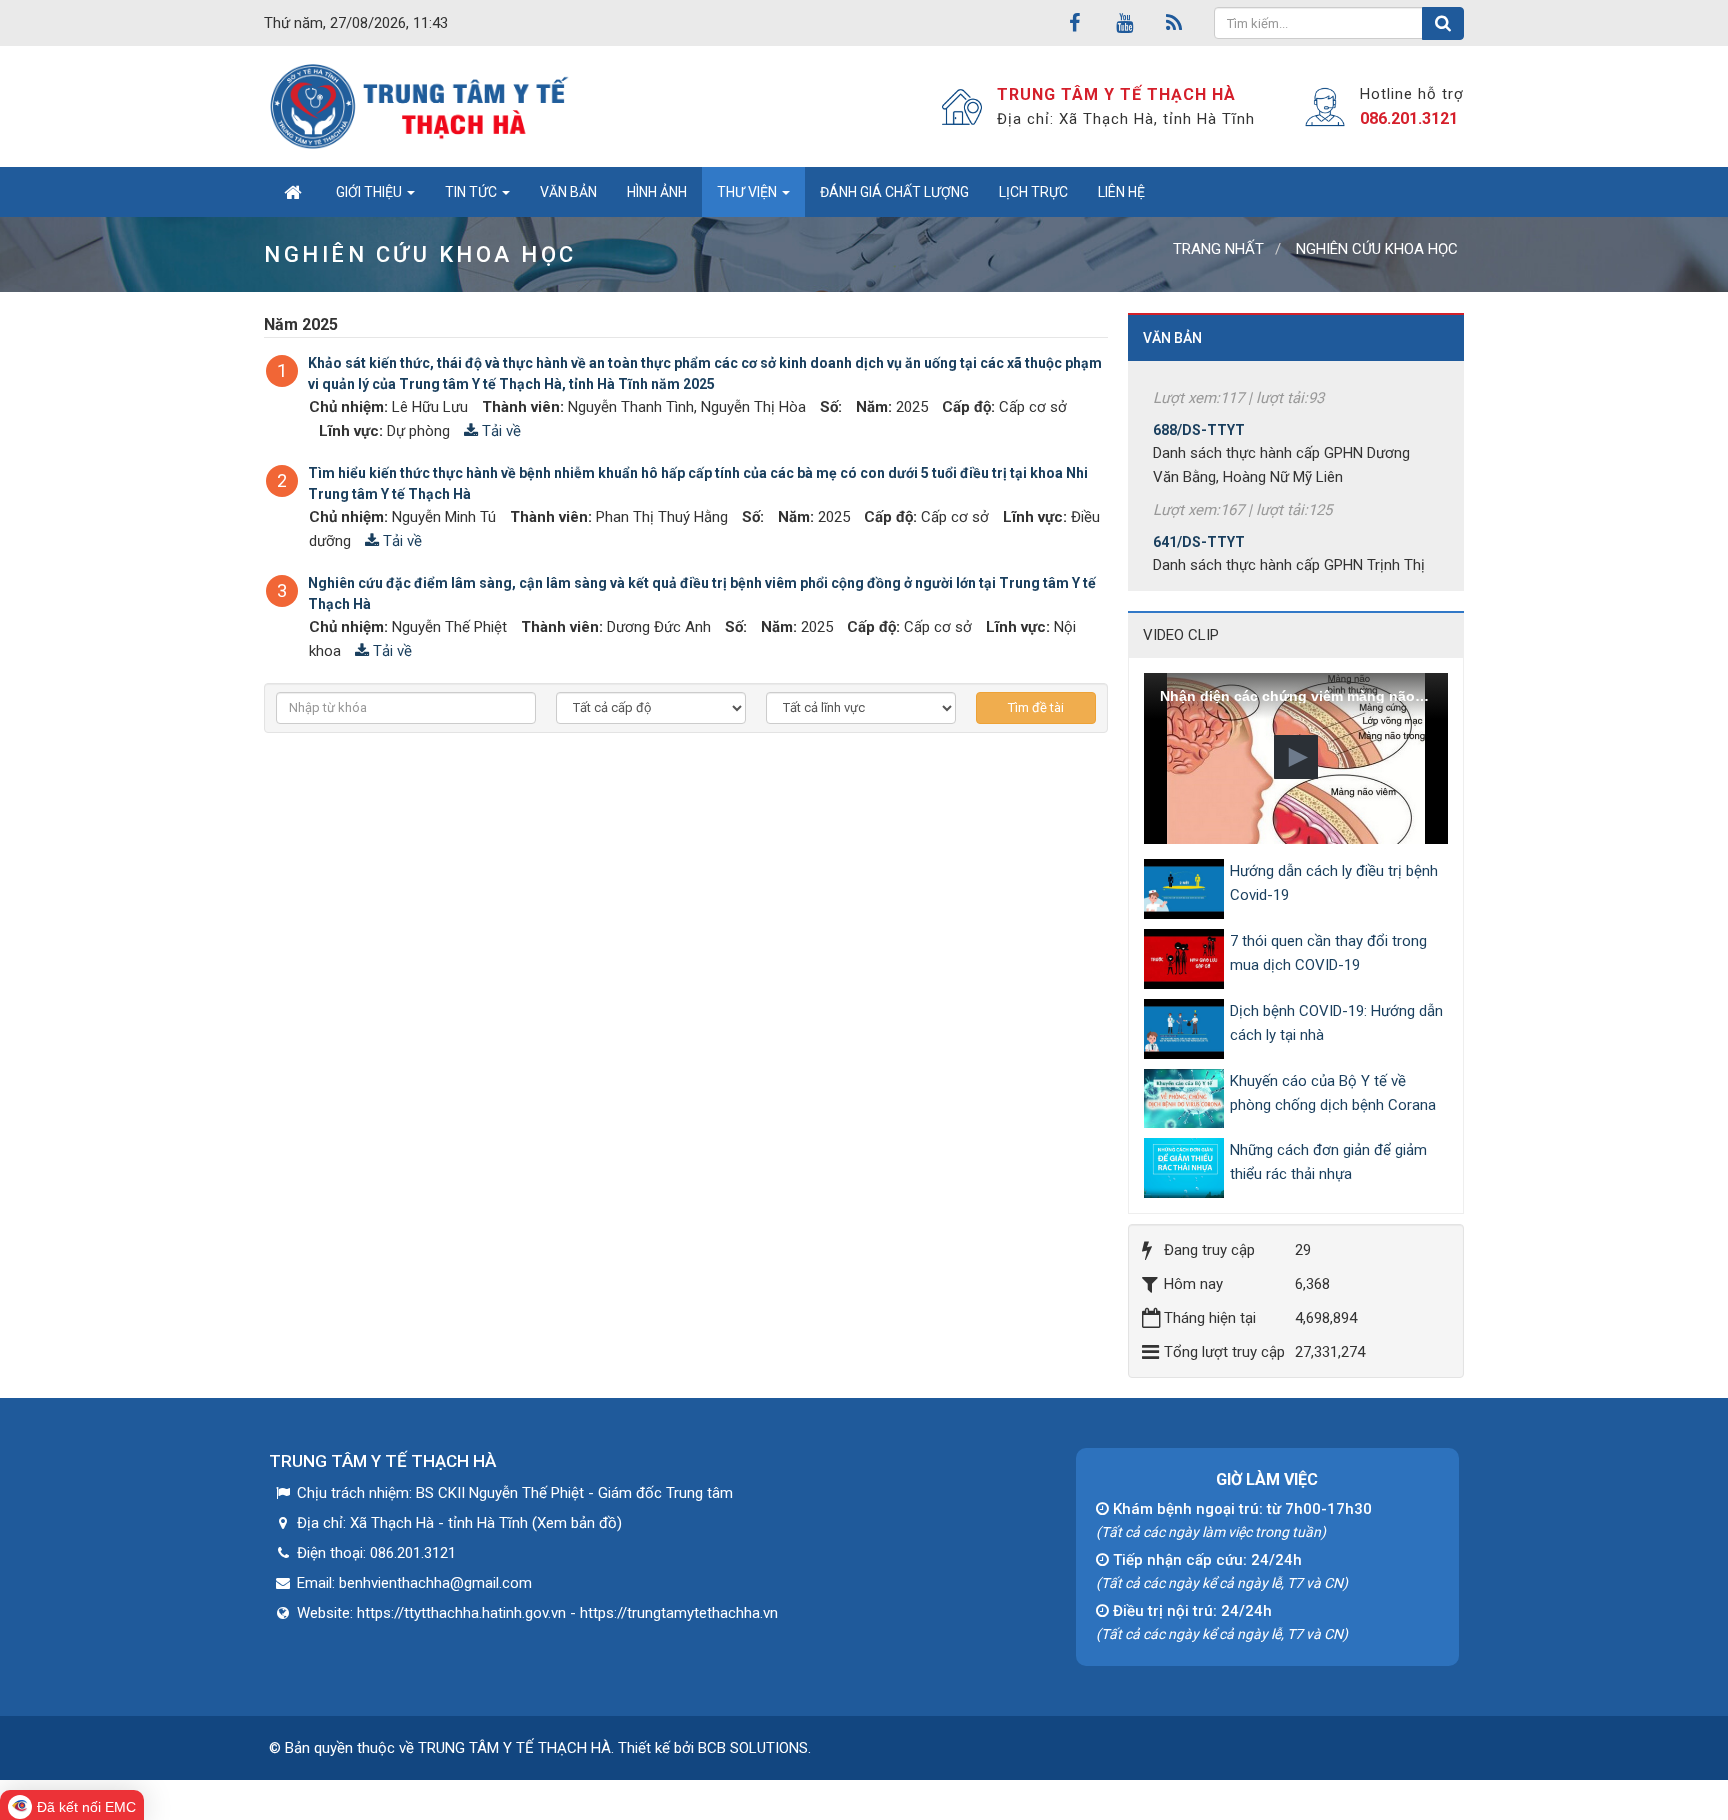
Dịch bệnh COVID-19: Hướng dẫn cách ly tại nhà (1336, 1023)
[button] (1296, 757)
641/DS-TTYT (1199, 518)
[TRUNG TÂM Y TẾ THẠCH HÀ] (421, 106)
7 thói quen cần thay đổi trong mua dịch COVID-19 (1328, 953)
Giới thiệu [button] (370, 192)
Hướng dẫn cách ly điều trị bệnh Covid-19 (1334, 883)
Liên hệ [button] (1121, 192)
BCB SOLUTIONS (753, 1748)
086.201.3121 (1409, 118)
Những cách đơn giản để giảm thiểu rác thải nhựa (1328, 1162)
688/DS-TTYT (1199, 406)
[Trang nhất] (292, 192)
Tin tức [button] (472, 192)
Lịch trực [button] (1033, 192)
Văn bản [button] (568, 192)
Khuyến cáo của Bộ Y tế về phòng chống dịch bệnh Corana (1333, 1093)
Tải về (499, 431)
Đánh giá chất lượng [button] (894, 192)
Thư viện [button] (748, 192)
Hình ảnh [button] (657, 192)
